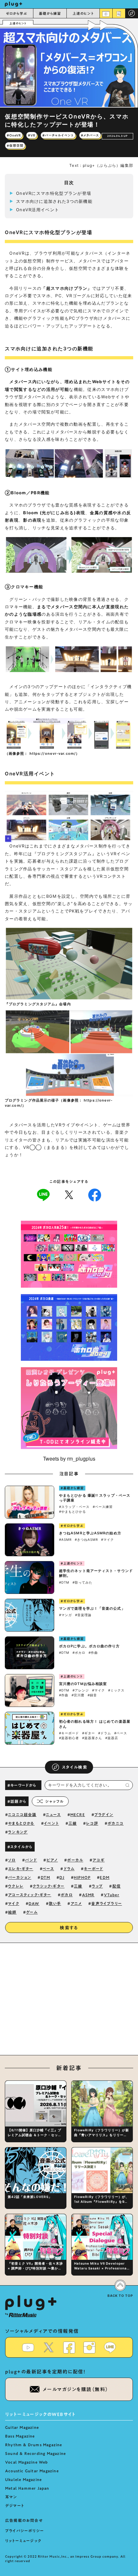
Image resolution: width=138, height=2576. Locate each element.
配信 (116, 1886)
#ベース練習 (103, 1507)
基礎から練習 (50, 13)
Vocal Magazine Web (27, 2462)
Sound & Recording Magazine (35, 2453)
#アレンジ (81, 1690)
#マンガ (65, 1615)
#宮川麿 (78, 1695)
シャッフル (54, 1801)
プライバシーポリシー (25, 2531)
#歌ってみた (82, 1582)
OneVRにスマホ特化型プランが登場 (54, 193)
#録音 (92, 1695)
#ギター (89, 1733)
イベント (52, 1823)
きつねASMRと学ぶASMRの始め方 (90, 1533)
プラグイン (104, 1814)
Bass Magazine (20, 2436)
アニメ (76, 1903)
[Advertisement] (69, 2003)
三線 (73, 1823)
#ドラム (105, 1733)
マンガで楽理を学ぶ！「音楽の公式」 (92, 1608)
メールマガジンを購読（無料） (76, 2389)
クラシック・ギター (49, 1886)
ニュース (53, 1814)
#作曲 (93, 1653)
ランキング (18, 1832)
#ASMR (65, 1539)
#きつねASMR (86, 1539)
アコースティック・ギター (30, 1895)
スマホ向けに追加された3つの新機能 (54, 201)
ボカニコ (116, 1823)
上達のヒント (83, 13)
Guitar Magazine (22, 2427)
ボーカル (75, 1860)
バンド (31, 1860)
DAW (34, 1903)
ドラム (69, 1869)
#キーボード (69, 1733)
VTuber (112, 1895)
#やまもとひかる (73, 1511)
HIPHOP (82, 1877)
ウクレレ (16, 1886)
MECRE (78, 1814)
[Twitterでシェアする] (69, 1194)
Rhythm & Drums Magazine (34, 2445)
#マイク (108, 1539)
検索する (69, 1928)
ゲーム (32, 1912)
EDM (105, 1877)
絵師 (12, 1912)
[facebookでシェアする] (95, 1194)
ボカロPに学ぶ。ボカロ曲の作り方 (90, 1646)
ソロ (12, 1860)
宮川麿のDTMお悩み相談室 (83, 1684)
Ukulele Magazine (23, 2479)
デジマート (15, 2505)
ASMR (88, 1895)
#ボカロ (79, 1653)
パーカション (20, 1877)
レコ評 (92, 1823)
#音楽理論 (83, 1615)
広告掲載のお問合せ (24, 2520)
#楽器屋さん (92, 1738)
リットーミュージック (23, 2541)
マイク (14, 1903)
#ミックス (116, 1690)
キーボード (93, 1869)
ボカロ (67, 1895)
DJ (62, 1877)
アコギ (99, 1860)
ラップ (97, 1886)
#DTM (64, 1582)
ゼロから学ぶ (17, 13)
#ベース (121, 1733)
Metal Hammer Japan (27, 2488)
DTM (46, 1877)
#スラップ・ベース (74, 1507)
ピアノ (52, 1860)
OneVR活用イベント (38, 210)
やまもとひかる (21, 1823)
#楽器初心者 (69, 1738)
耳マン (11, 2497)
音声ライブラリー (107, 1903)
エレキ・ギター (21, 1869)
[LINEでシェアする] (43, 1194)
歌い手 (55, 1903)
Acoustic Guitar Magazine (32, 2471)
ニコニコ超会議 (22, 1814)
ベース (48, 1869)
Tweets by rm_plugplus (69, 1458)
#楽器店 (112, 1738)
